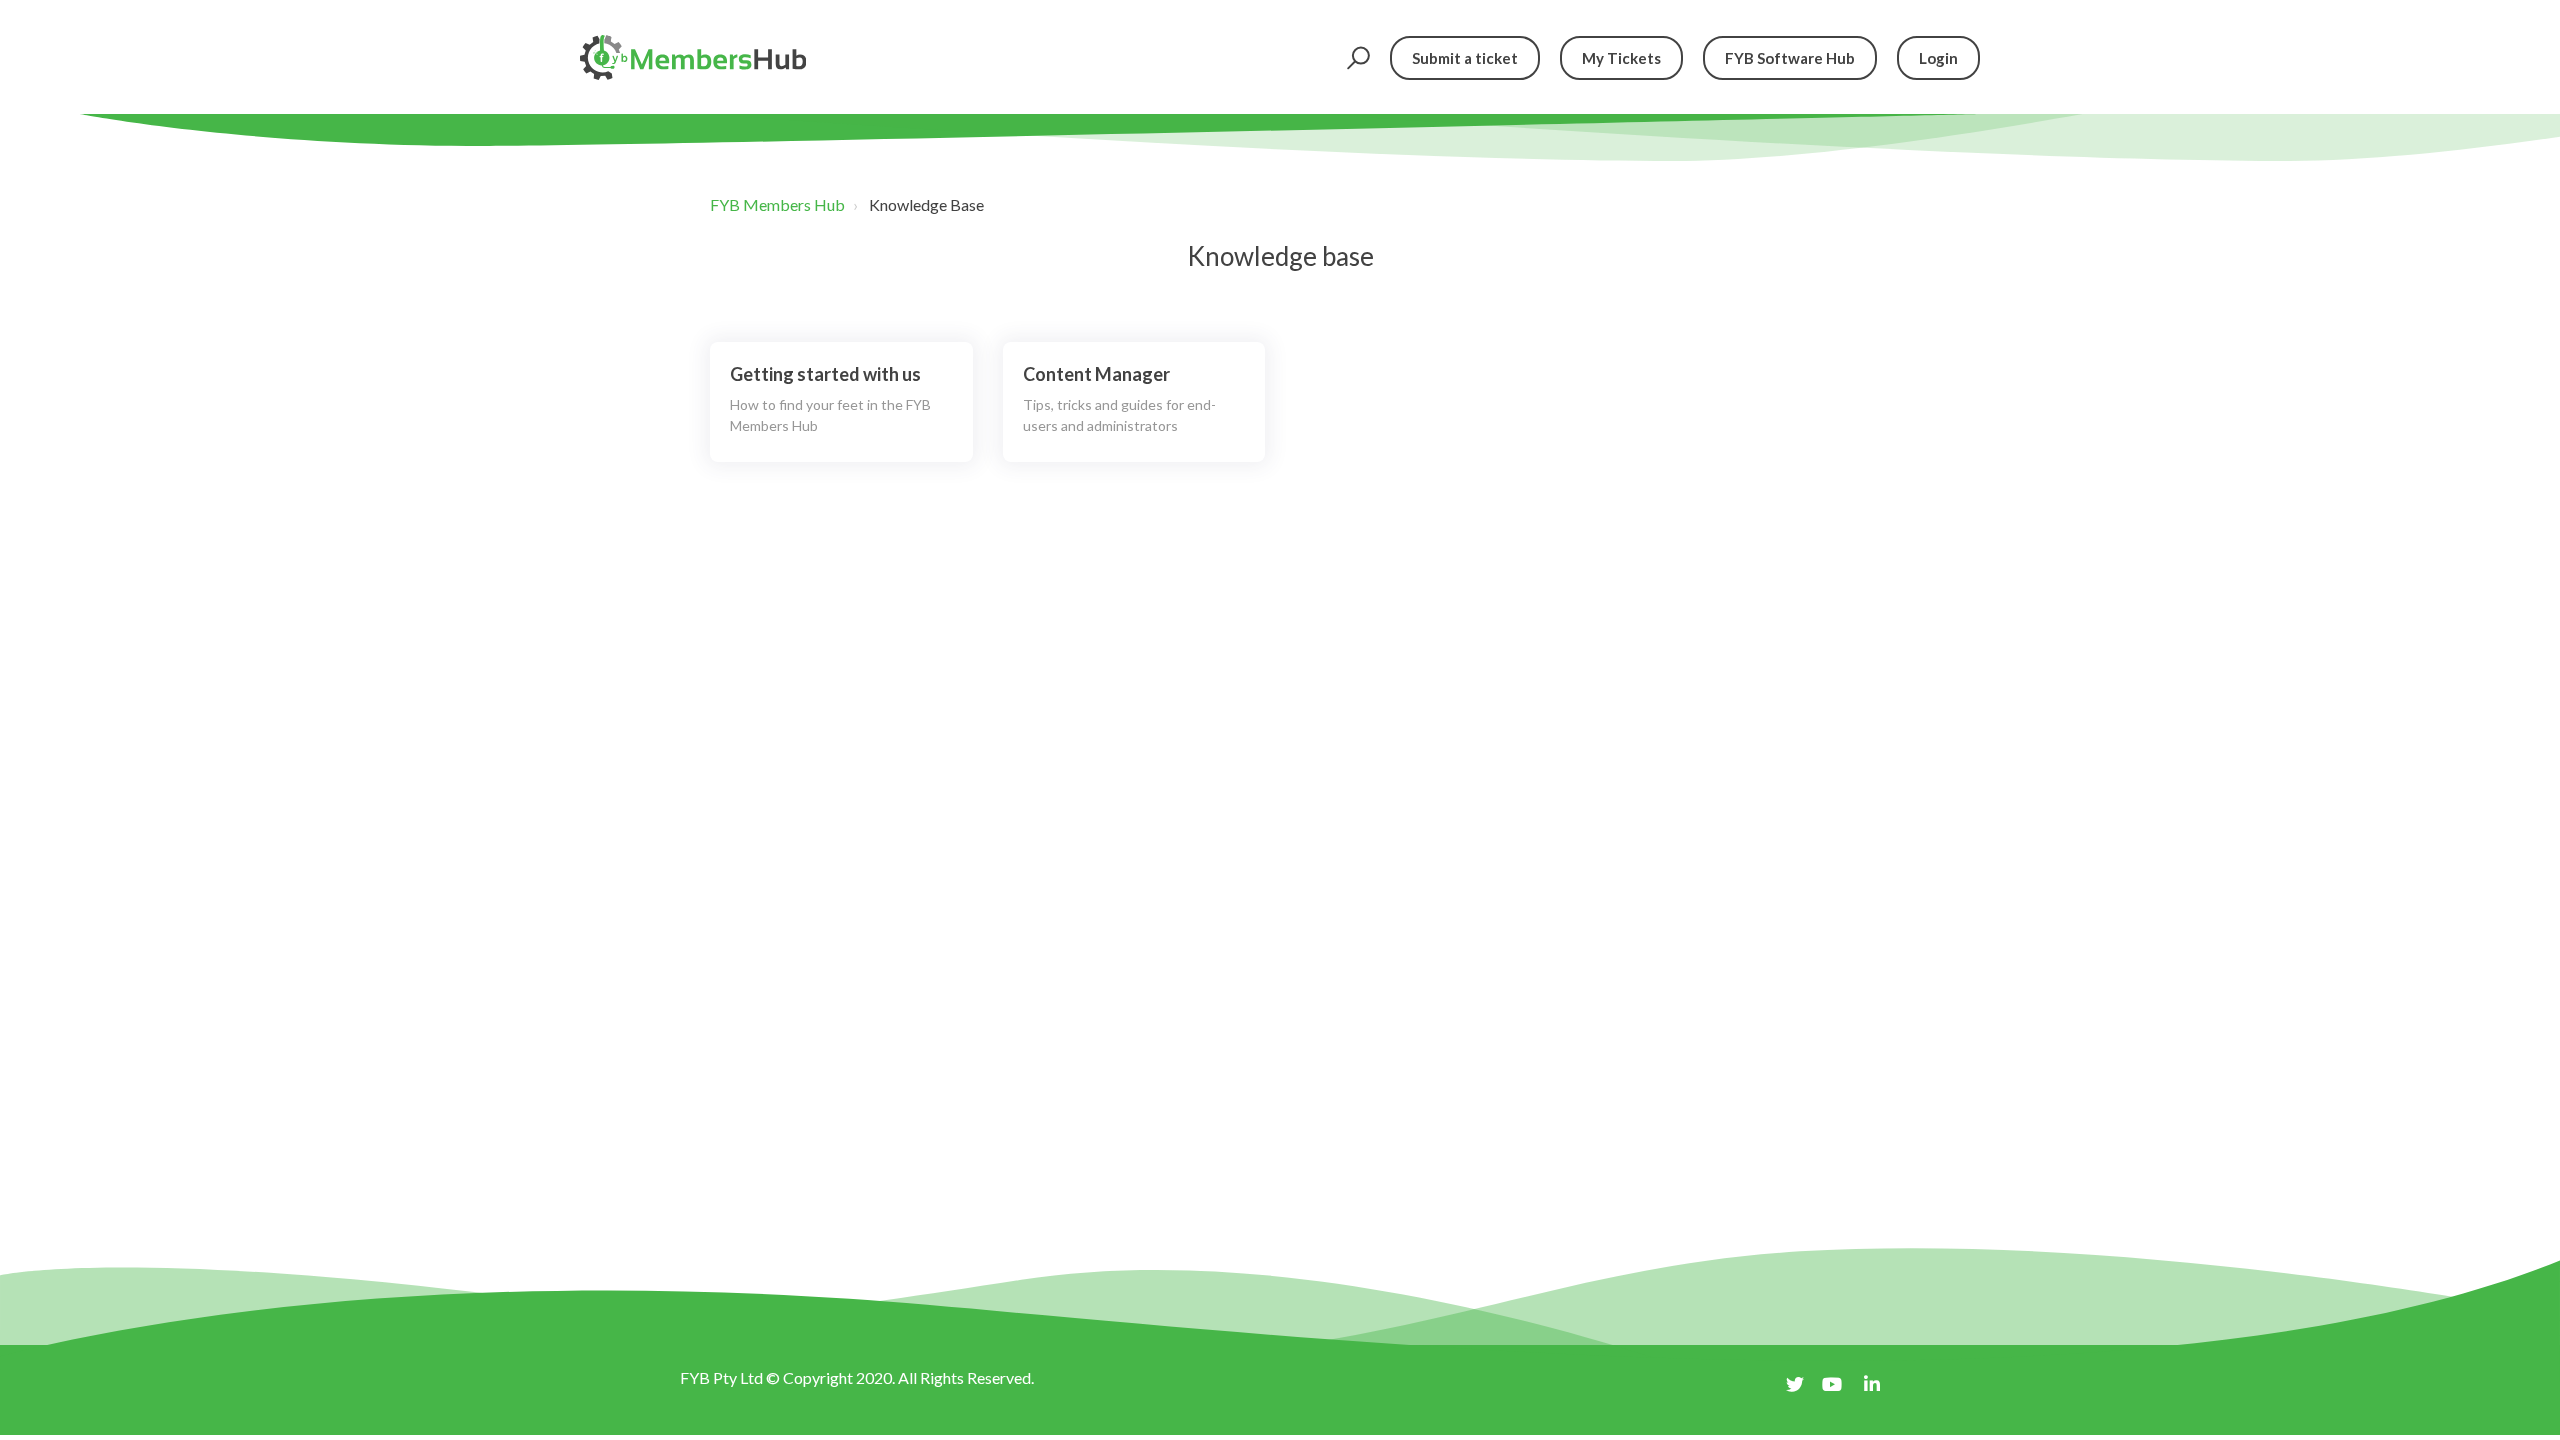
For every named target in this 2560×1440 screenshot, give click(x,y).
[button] (1355, 58)
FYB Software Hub (1790, 58)
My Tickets (1621, 58)
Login (1938, 58)
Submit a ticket (1465, 58)
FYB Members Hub (777, 204)
